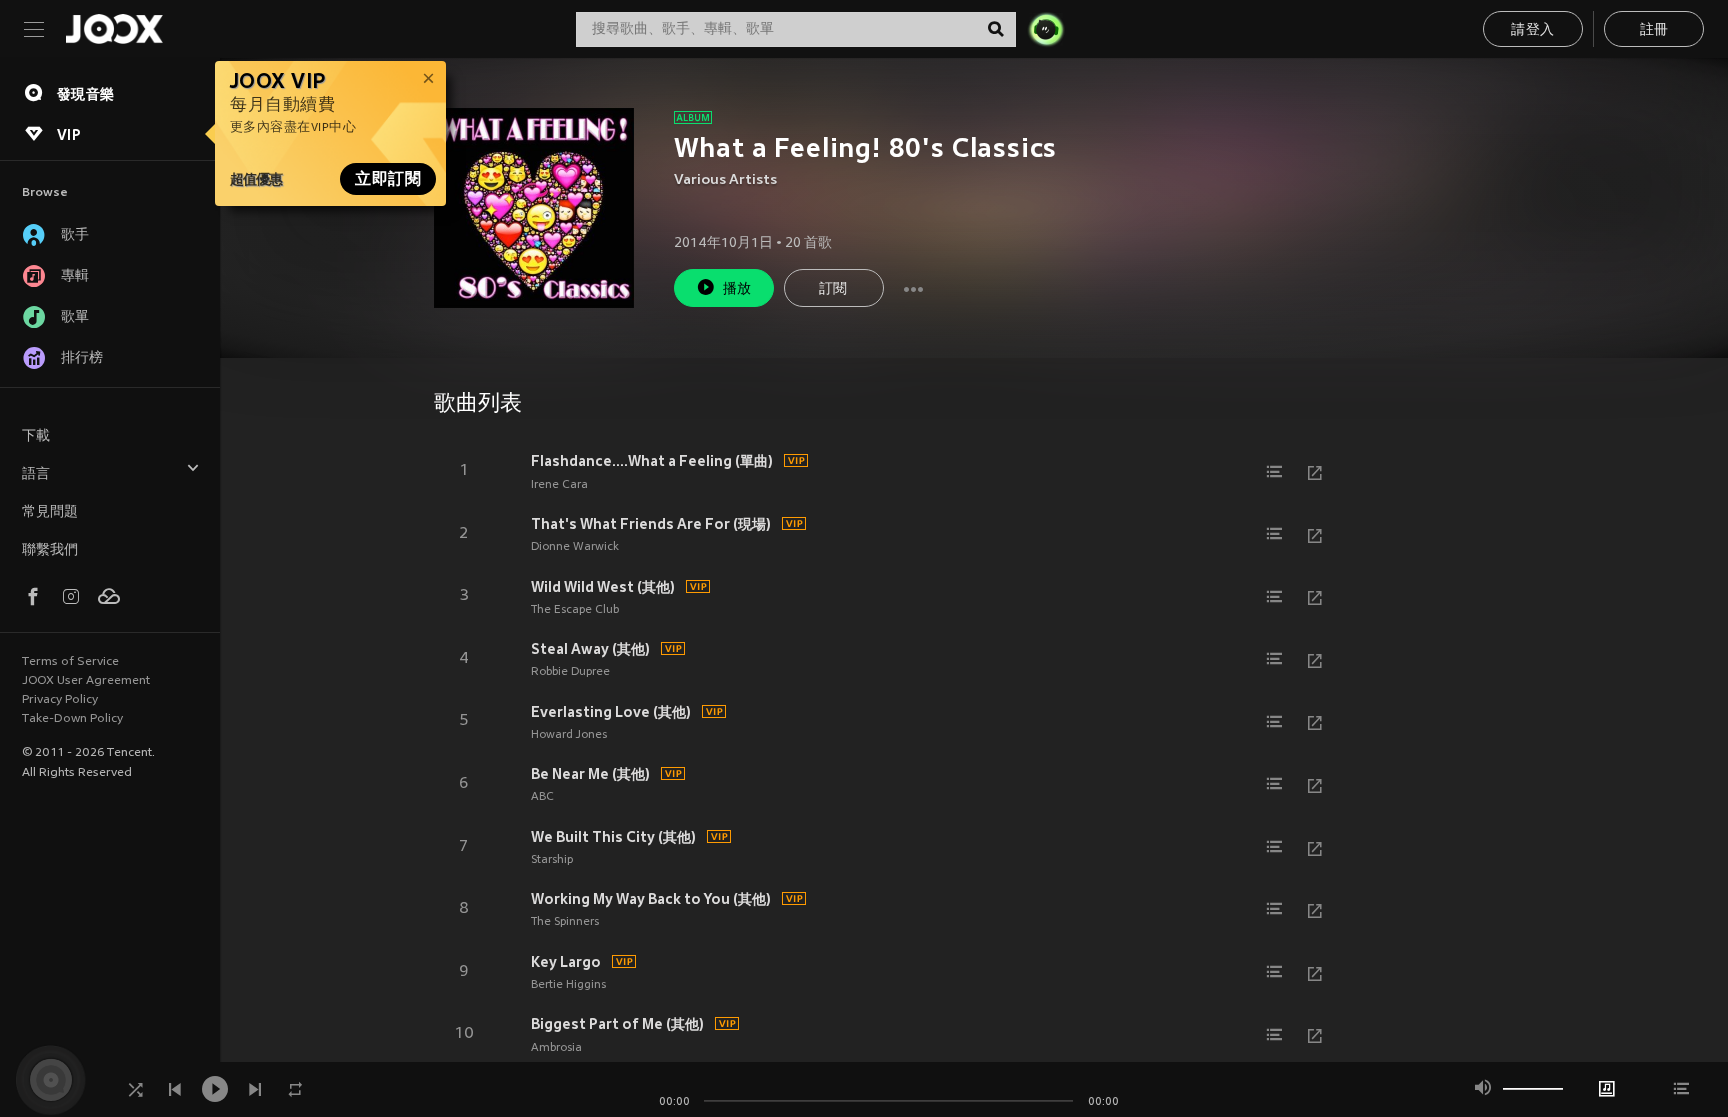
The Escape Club (575, 610)
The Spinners (565, 922)
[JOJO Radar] (1046, 29)
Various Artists (725, 180)
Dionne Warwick (575, 547)
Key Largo (566, 962)
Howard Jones (569, 735)
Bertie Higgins (568, 985)
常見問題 (50, 512)
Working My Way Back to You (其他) (651, 899)
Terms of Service (70, 662)
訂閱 (833, 289)
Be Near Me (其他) (590, 774)
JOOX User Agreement (86, 681)
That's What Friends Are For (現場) (651, 524)
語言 (36, 474)
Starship (552, 860)
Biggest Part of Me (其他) (617, 1024)
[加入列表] (1275, 472)
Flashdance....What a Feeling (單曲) (652, 461)
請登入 (1532, 30)
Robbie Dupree (570, 672)
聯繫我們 (50, 550)
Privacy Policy (60, 700)
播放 (737, 289)
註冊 (1654, 30)
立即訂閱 (388, 179)
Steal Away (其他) (590, 649)
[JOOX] (114, 29)
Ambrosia (556, 1048)
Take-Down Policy (72, 719)
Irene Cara (559, 485)
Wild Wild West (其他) (603, 587)
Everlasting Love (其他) (611, 712)
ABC (542, 797)
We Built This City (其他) (613, 837)
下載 (36, 436)
